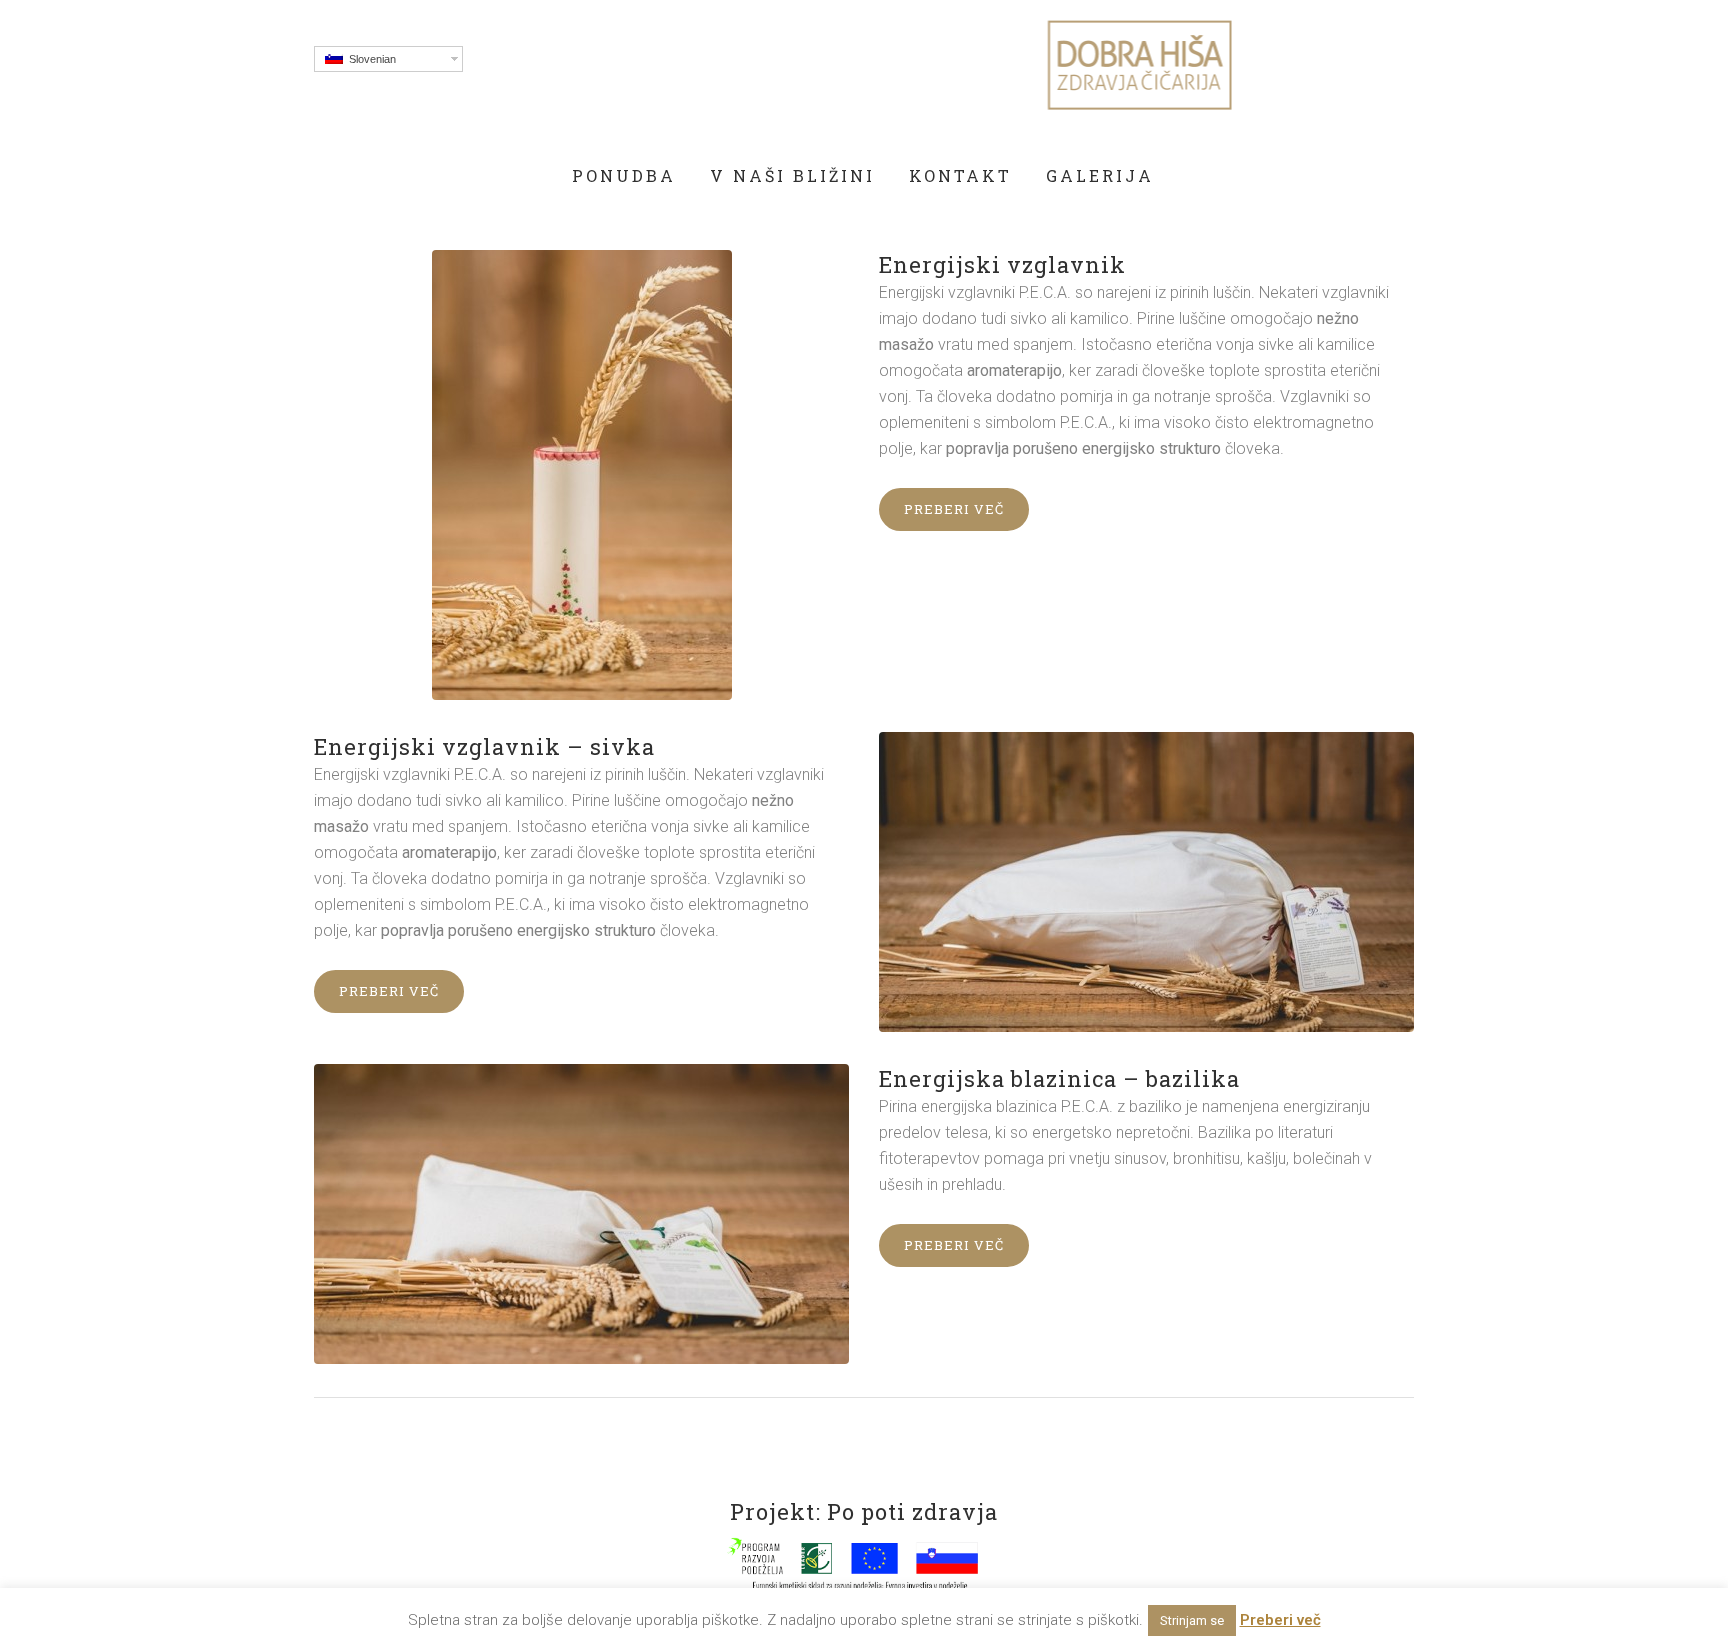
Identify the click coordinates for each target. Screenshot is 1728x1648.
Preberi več (954, 509)
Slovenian (369, 59)
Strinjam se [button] (1192, 1620)
